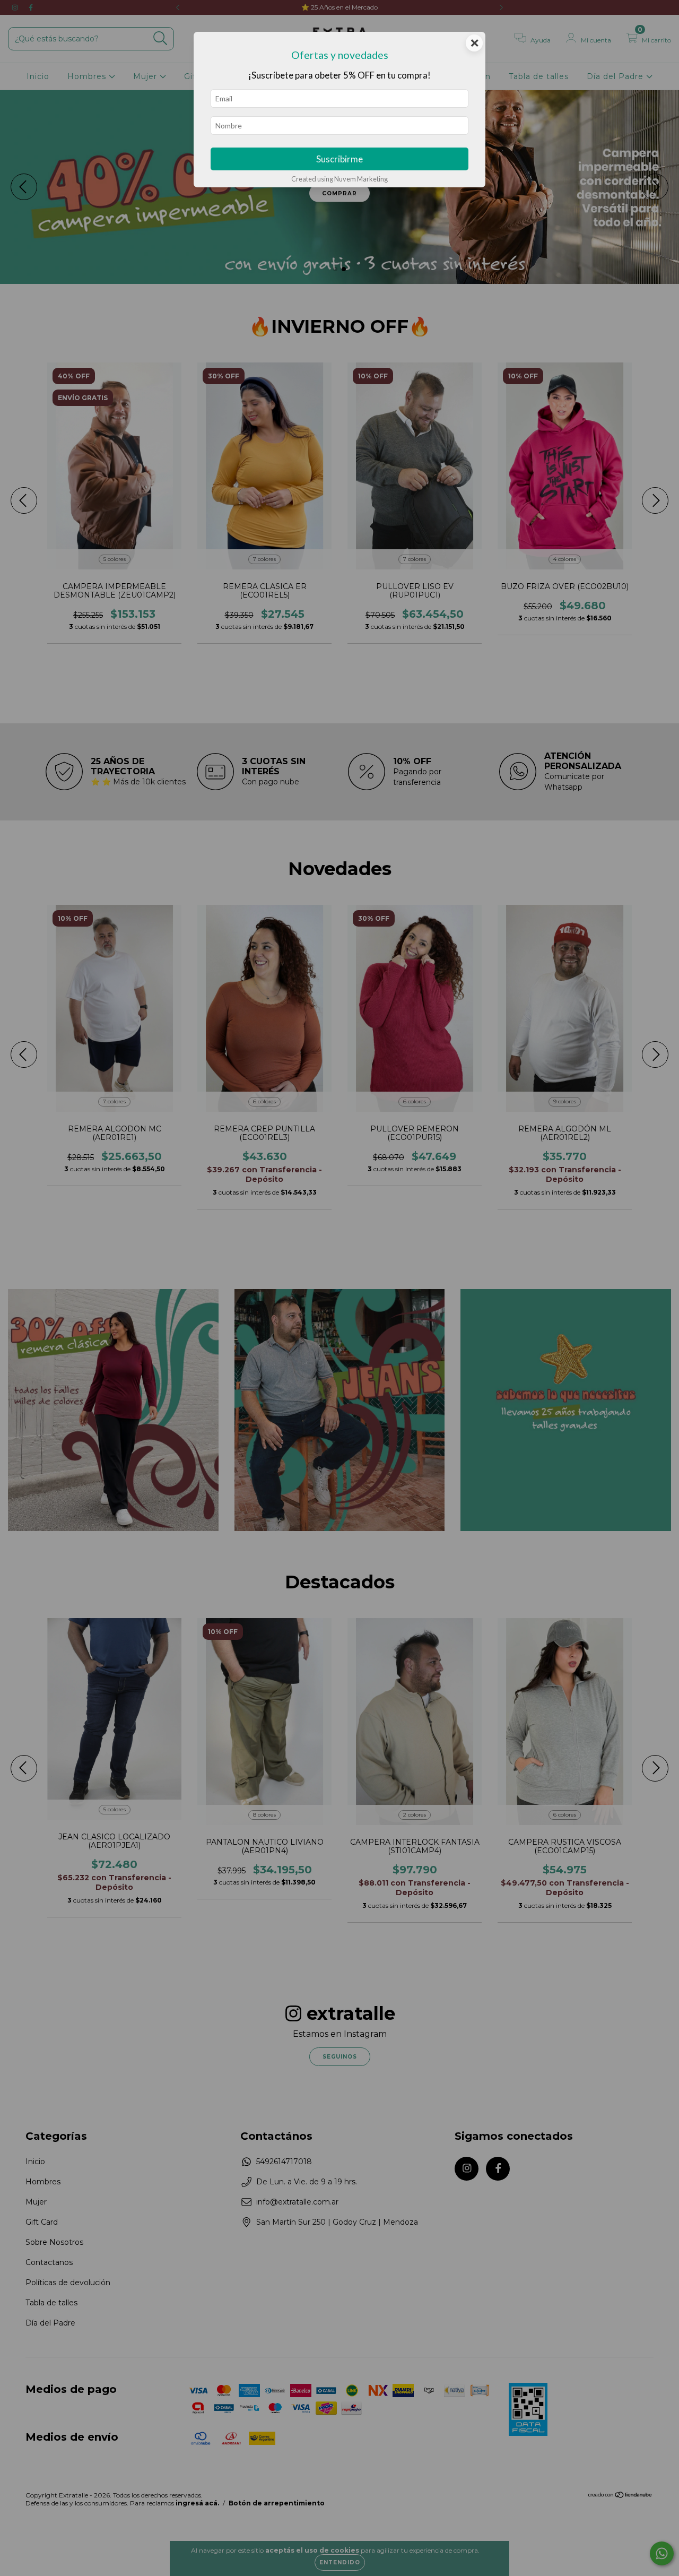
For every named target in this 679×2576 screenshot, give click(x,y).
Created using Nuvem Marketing (339, 179)
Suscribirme (339, 159)
